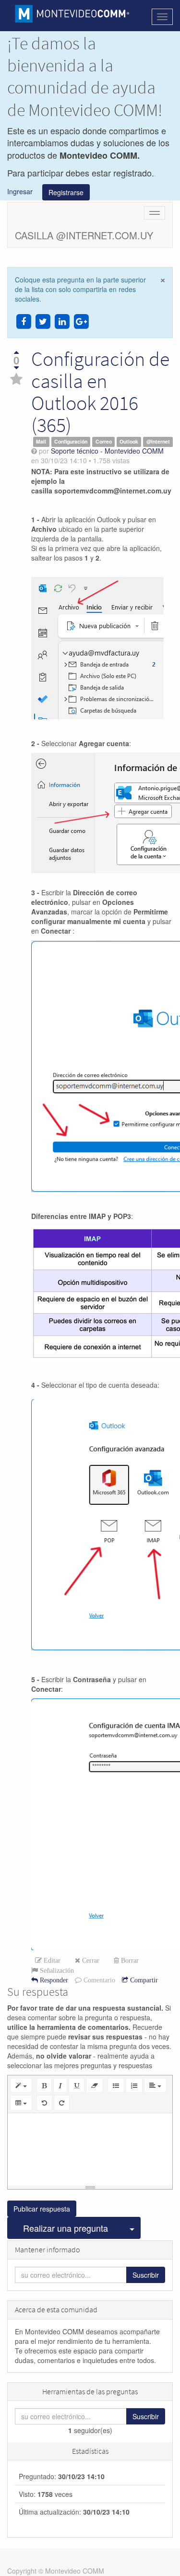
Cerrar (90, 1960)
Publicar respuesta (42, 2209)
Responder (53, 1980)
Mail (41, 442)
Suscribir (146, 2275)
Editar (51, 1960)
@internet (158, 442)
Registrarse (66, 192)
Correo (104, 442)
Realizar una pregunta (66, 2228)
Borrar (129, 1960)
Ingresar (25, 191)
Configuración (71, 442)
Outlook (129, 442)
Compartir (143, 1980)
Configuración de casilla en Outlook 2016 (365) (100, 392)
